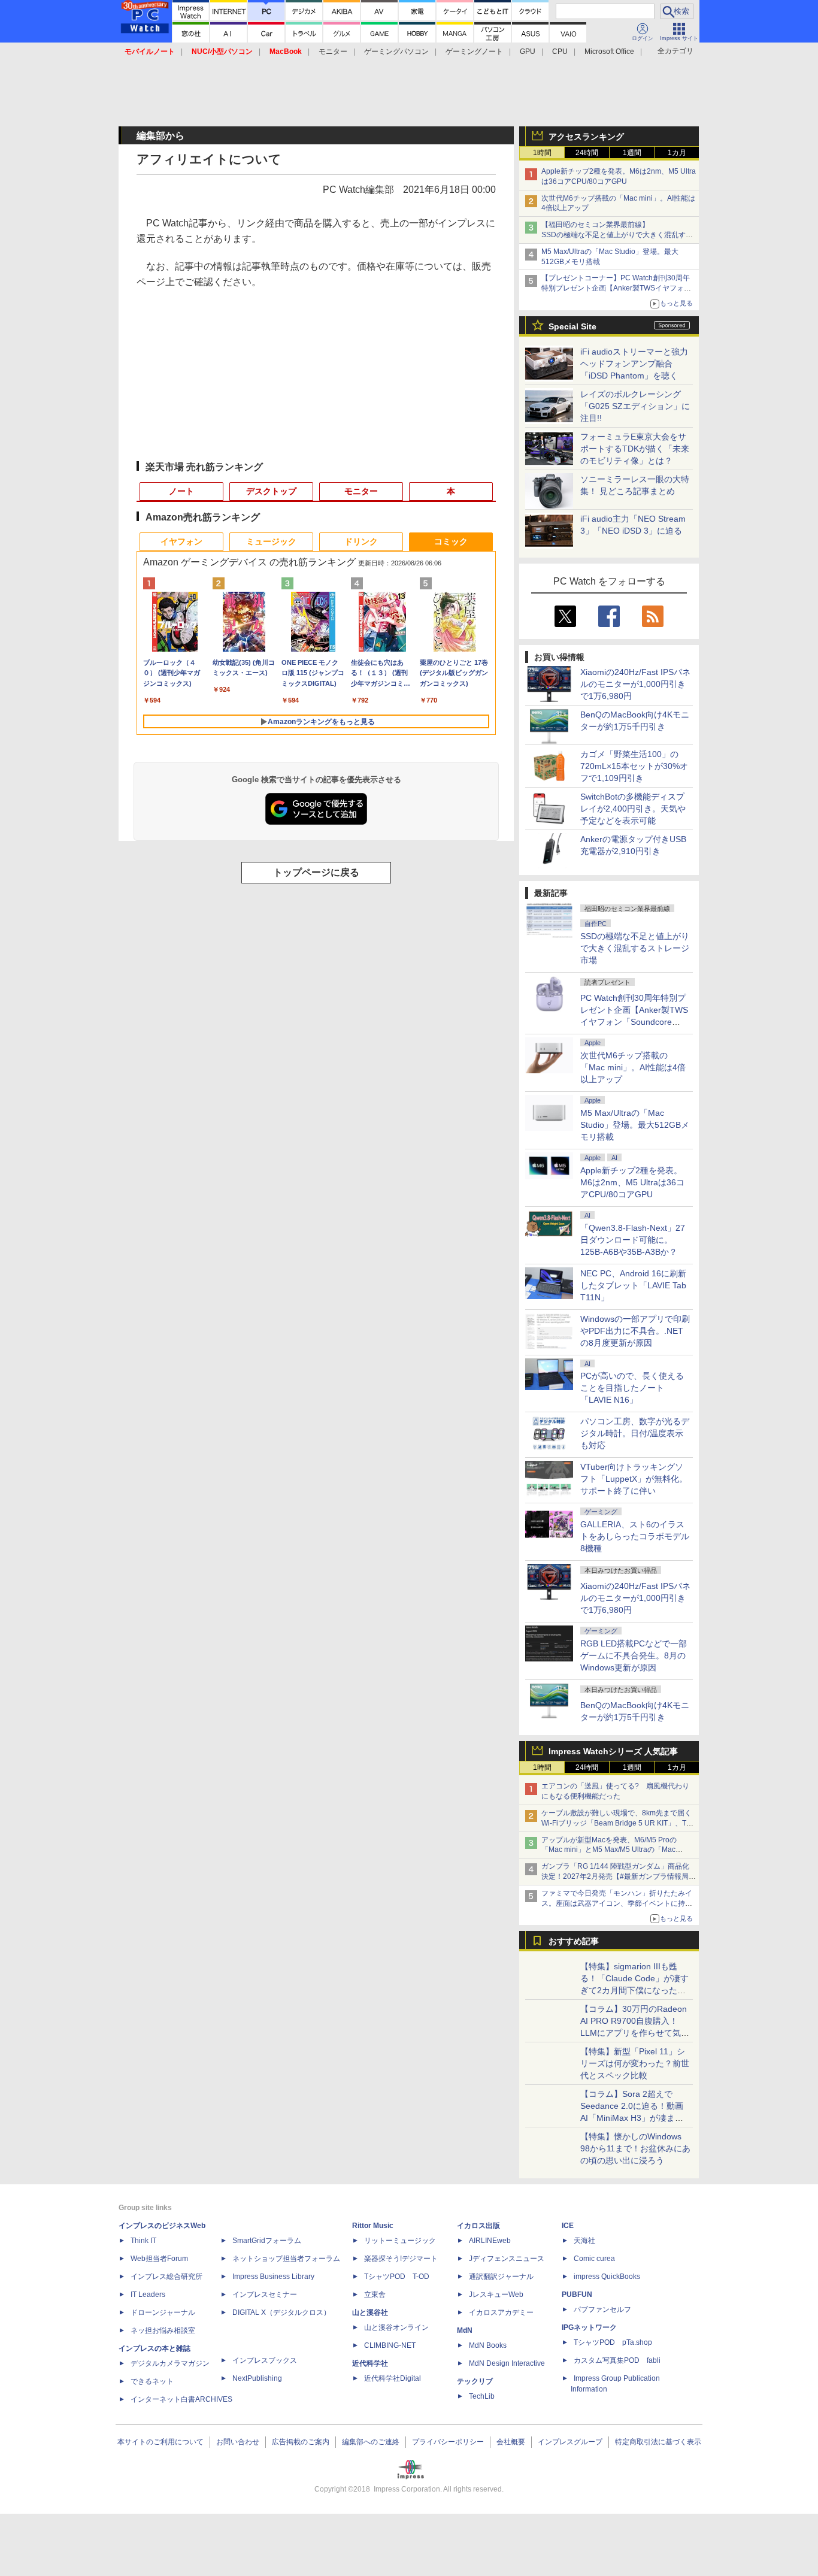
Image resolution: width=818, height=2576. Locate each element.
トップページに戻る (316, 872)
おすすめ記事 (574, 1941)
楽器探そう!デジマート (401, 2259)
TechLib (482, 2396)
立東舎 (375, 2295)
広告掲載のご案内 (301, 2442)
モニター (333, 52)
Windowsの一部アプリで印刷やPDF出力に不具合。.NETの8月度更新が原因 (635, 1331)
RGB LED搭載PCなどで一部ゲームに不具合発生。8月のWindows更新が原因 (634, 1655)
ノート (181, 491)
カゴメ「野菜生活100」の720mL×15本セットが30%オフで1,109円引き (634, 766)
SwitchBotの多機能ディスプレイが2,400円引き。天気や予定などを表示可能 (633, 809)
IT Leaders (148, 2295)
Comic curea (594, 2259)
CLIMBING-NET (390, 2345)
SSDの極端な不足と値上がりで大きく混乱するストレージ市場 (635, 948)
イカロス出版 (478, 2226)
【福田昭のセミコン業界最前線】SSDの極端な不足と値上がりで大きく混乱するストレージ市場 (617, 235)
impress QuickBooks (607, 2277)
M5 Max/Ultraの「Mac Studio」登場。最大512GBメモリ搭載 (635, 1125)
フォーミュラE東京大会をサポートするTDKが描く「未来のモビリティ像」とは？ (635, 449)
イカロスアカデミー (501, 2312)
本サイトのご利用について (160, 2442)
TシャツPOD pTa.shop (613, 2342)
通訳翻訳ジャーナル (501, 2277)
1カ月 (677, 153)
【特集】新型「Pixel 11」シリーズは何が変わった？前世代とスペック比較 (635, 2063)
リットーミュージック (400, 2241)
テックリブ (475, 2381)
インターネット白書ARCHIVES (181, 2399)
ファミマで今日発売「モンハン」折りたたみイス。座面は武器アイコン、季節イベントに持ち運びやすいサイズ (617, 1903)
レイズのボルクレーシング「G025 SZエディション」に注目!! (635, 406)
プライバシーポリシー (448, 2442)
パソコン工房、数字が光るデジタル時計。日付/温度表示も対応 (635, 1433)
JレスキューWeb (496, 2295)
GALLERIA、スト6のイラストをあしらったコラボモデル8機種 (635, 1536)
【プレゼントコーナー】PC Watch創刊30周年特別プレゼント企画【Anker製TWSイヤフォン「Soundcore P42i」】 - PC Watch (616, 288)
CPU (560, 52)
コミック (451, 541)
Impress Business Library (273, 2277)
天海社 (584, 2241)
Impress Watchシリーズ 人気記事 (613, 1751)
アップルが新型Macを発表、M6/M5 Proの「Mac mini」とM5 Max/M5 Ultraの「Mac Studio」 (609, 1850)
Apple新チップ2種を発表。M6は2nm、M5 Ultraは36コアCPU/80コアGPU (632, 1182)
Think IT (143, 2241)
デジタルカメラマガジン (170, 2363)
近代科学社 (370, 2363)
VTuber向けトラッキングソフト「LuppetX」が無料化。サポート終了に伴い (634, 1479)
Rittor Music (373, 2226)
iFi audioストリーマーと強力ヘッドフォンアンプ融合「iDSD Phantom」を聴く (634, 364)
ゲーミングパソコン (396, 52)
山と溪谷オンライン (396, 2327)
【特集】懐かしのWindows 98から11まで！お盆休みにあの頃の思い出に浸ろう (635, 2148)
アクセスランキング (586, 137)
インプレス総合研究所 (166, 2277)
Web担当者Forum (159, 2259)
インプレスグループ (570, 2442)
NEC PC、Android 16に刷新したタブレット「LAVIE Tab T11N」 (633, 1285)
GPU (528, 52)
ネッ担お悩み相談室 (163, 2330)
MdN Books (488, 2345)
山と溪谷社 (370, 2312)
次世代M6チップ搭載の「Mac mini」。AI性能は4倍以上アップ (633, 1067)
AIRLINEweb (490, 2241)
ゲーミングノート (474, 52)
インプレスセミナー (265, 2295)
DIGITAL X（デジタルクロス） (281, 2312)
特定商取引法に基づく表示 (658, 2442)
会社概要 (511, 2442)
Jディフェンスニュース (507, 2259)
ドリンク (361, 541)
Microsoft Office (609, 52)
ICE (568, 2226)
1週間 (632, 153)
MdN (465, 2330)
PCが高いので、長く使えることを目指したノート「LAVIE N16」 (632, 1388)
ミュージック (271, 541)
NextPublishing (257, 2378)
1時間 (542, 153)
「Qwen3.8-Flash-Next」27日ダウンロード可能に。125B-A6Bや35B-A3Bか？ (633, 1240)
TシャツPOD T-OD (397, 2277)
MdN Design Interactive (507, 2363)
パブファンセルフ (602, 2309)
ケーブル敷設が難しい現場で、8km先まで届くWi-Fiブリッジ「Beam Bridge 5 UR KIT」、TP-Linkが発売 (617, 1823)
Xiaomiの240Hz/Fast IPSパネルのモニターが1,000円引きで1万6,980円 (635, 684)
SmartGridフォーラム (267, 2241)
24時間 (587, 153)
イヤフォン (181, 541)
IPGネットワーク (589, 2327)
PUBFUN (577, 2295)
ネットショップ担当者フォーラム (286, 2259)
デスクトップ (271, 491)
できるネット (152, 2381)
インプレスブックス (265, 2360)
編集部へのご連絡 (371, 2442)
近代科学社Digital (393, 2378)
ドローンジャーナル (163, 2312)
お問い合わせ (238, 2442)
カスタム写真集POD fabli (617, 2360)
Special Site (572, 326)
